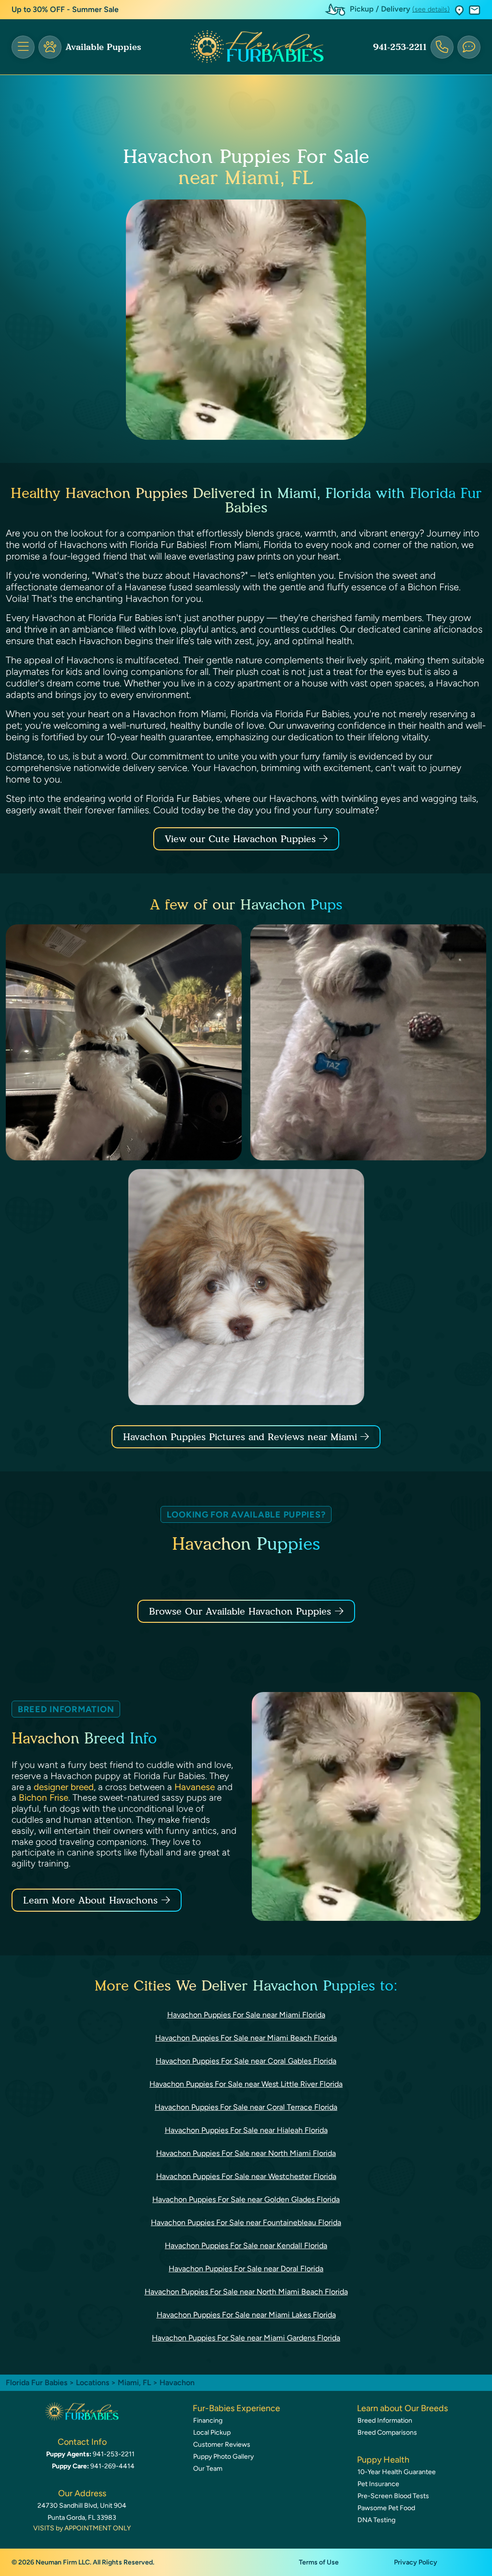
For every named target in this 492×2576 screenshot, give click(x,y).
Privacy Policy (416, 2562)
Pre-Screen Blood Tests (393, 2496)
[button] (459, 10)
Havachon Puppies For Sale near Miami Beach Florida (246, 2038)
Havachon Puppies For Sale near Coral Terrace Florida (246, 2107)
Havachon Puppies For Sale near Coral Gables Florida (246, 2061)
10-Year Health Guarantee (397, 2472)
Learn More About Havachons (90, 1900)
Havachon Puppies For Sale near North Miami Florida (246, 2153)
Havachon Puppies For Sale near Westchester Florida (246, 2176)
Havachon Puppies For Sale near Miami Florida (246, 2015)
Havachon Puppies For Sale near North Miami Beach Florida (246, 2292)
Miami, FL (135, 2383)
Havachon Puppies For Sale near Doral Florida (246, 2269)
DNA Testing (376, 2520)
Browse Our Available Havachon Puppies (240, 1611)
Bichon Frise (43, 1798)
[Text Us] (469, 47)
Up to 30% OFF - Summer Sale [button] (65, 9)
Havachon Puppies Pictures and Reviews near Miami (242, 1437)
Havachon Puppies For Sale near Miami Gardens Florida (246, 2338)
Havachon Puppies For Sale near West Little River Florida (246, 2084)
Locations (92, 2383)
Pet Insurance (378, 2484)
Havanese (195, 1787)
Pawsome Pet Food (386, 2508)
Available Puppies (103, 47)
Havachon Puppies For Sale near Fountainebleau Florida (246, 2222)
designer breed (64, 1787)
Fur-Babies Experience (236, 2408)
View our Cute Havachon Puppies (242, 839)
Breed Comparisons (387, 2433)
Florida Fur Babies (37, 2383)
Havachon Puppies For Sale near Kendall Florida (246, 2246)
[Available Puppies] (50, 47)
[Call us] (442, 47)
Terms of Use (319, 2562)
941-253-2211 (400, 47)
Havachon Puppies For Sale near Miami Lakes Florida (246, 2315)
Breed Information (385, 2420)
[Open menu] (23, 47)
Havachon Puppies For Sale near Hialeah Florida (246, 2130)
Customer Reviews (222, 2445)
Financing (208, 2420)
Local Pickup (212, 2433)
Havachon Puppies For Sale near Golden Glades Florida (246, 2199)
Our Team (208, 2469)
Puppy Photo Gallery (223, 2457)
